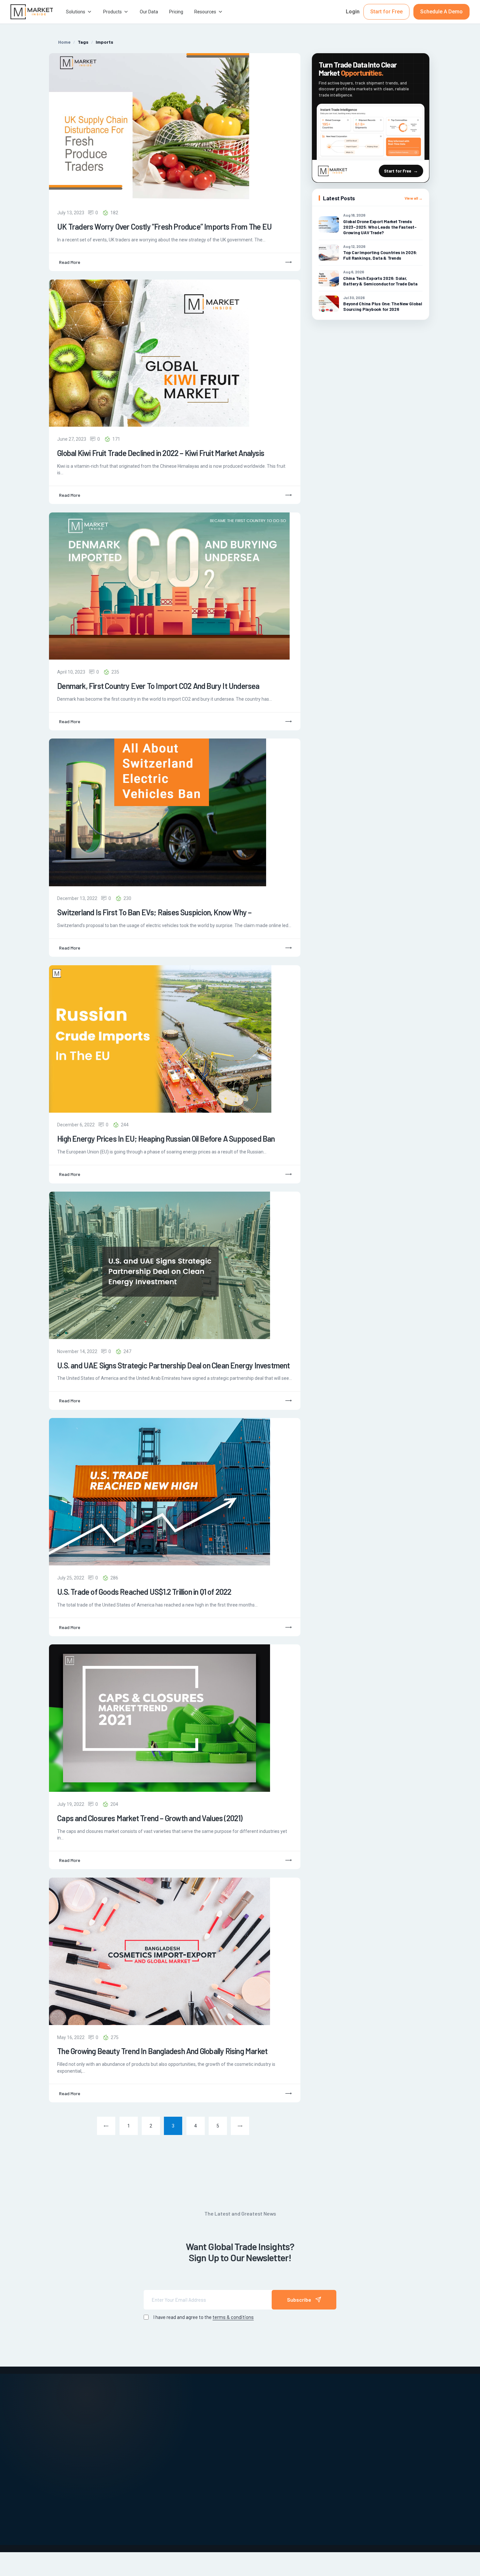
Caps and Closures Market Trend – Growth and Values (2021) (150, 1818)
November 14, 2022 (77, 1351)
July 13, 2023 (71, 213)
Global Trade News (238, 2414)
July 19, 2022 (71, 1804)
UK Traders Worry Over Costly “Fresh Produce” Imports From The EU (164, 227)
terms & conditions (233, 2317)
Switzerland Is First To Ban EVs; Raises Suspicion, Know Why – (154, 912)
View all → (414, 198)
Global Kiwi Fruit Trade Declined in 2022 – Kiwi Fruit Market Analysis (161, 453)
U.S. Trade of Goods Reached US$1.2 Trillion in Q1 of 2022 (144, 1592)
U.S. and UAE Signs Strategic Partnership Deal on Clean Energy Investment (173, 1365)
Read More (70, 262)
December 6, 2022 (76, 1125)
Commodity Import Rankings (162, 2446)
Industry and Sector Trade (247, 2425)
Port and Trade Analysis (244, 2435)
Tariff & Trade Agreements (248, 2464)
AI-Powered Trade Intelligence (166, 2414)
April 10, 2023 (71, 672)
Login (353, 12)
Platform (330, 2414)
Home (64, 42)
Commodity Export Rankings (163, 2435)
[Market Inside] (32, 12)
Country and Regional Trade (162, 2457)
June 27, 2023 (72, 439)
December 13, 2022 (77, 898)
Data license (335, 2435)
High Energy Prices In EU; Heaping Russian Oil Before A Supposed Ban (166, 1139)
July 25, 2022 (71, 1578)
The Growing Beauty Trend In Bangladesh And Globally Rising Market (162, 2051)
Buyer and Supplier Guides (160, 2425)
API (324, 2425)
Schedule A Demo (441, 12)
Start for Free (386, 12)
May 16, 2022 (71, 2037)
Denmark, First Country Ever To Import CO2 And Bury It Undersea (158, 686)
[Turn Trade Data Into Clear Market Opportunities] (371, 132)
